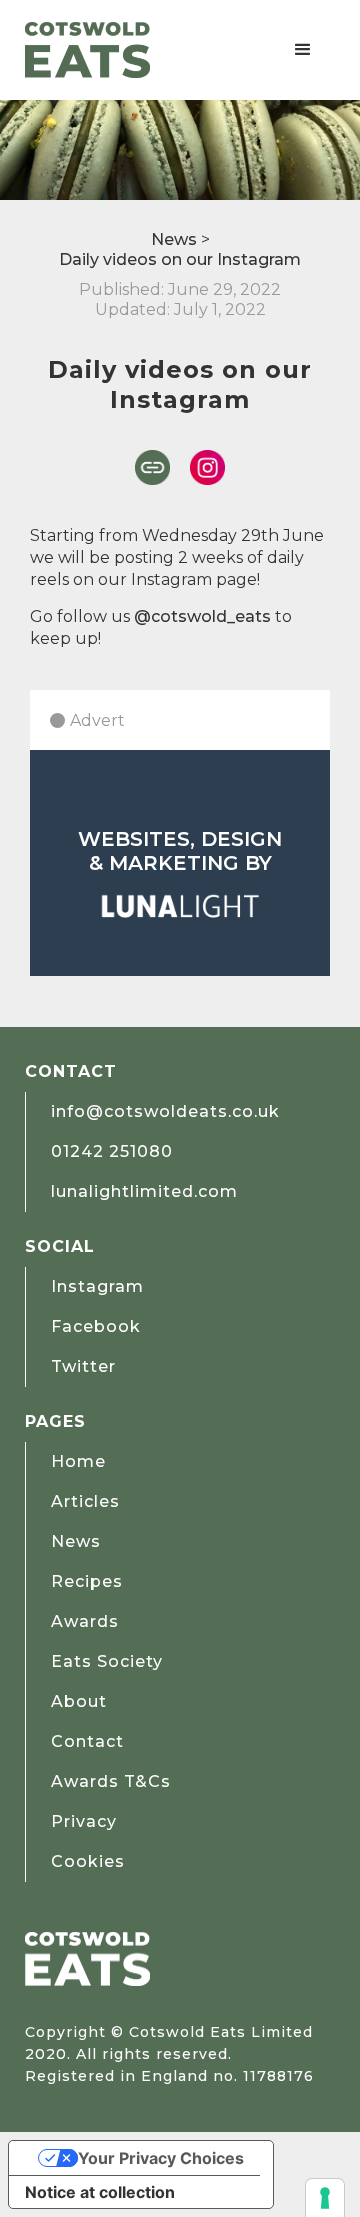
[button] (303, 50)
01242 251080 (112, 1151)
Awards (85, 1621)
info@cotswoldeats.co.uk (165, 1111)
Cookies (88, 1861)
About (79, 1701)
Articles (85, 1501)
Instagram (97, 1286)
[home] (87, 50)
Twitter (83, 1366)
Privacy (84, 1821)
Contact (87, 1741)
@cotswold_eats (202, 616)
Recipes (87, 1581)
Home (78, 1461)
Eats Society (107, 1661)
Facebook (96, 1326)
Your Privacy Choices (161, 2158)
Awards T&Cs (111, 1781)
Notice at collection (100, 2192)
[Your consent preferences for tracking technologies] (325, 2198)
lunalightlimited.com (144, 1191)
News (174, 239)
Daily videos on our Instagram (180, 259)
